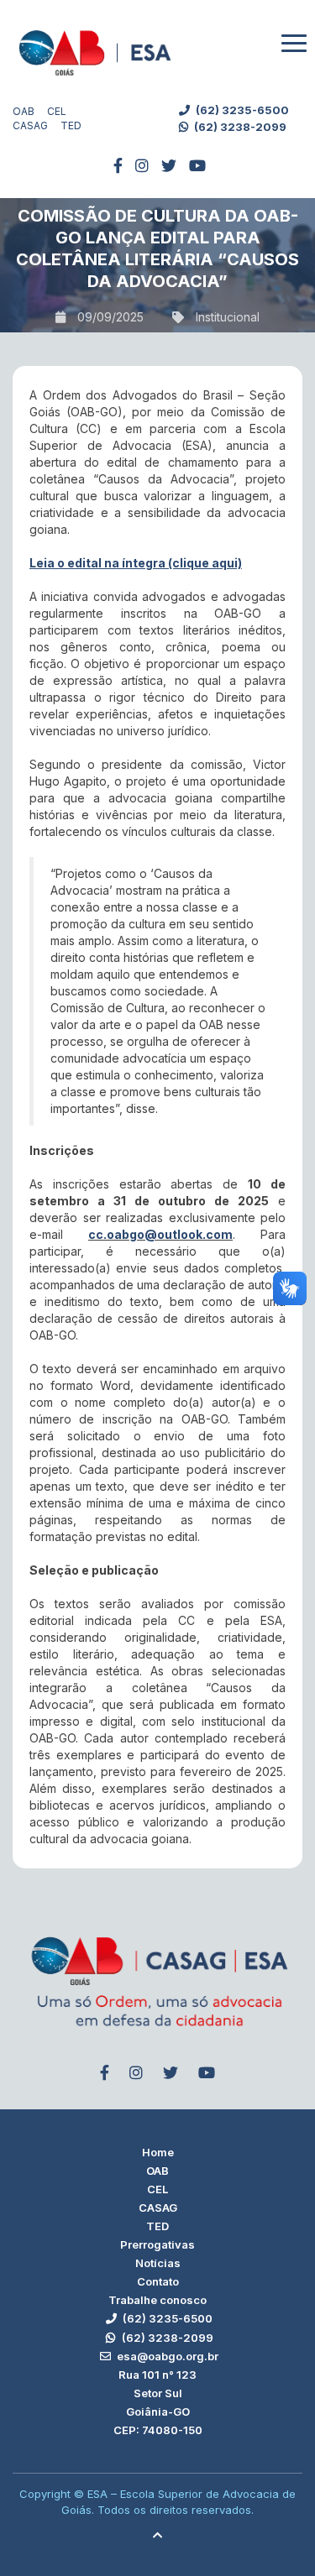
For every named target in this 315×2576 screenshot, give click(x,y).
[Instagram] (142, 166)
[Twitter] (169, 166)
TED (71, 125)
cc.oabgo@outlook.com (160, 1234)
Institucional (228, 317)
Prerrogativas (157, 2244)
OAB (24, 111)
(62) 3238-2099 (239, 127)
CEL (57, 111)
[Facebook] (118, 166)
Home (158, 2152)
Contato (158, 2281)
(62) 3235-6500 (241, 110)
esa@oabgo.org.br (166, 2356)
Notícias (158, 2263)
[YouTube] (197, 166)
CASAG (30, 125)
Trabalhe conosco (157, 2300)
